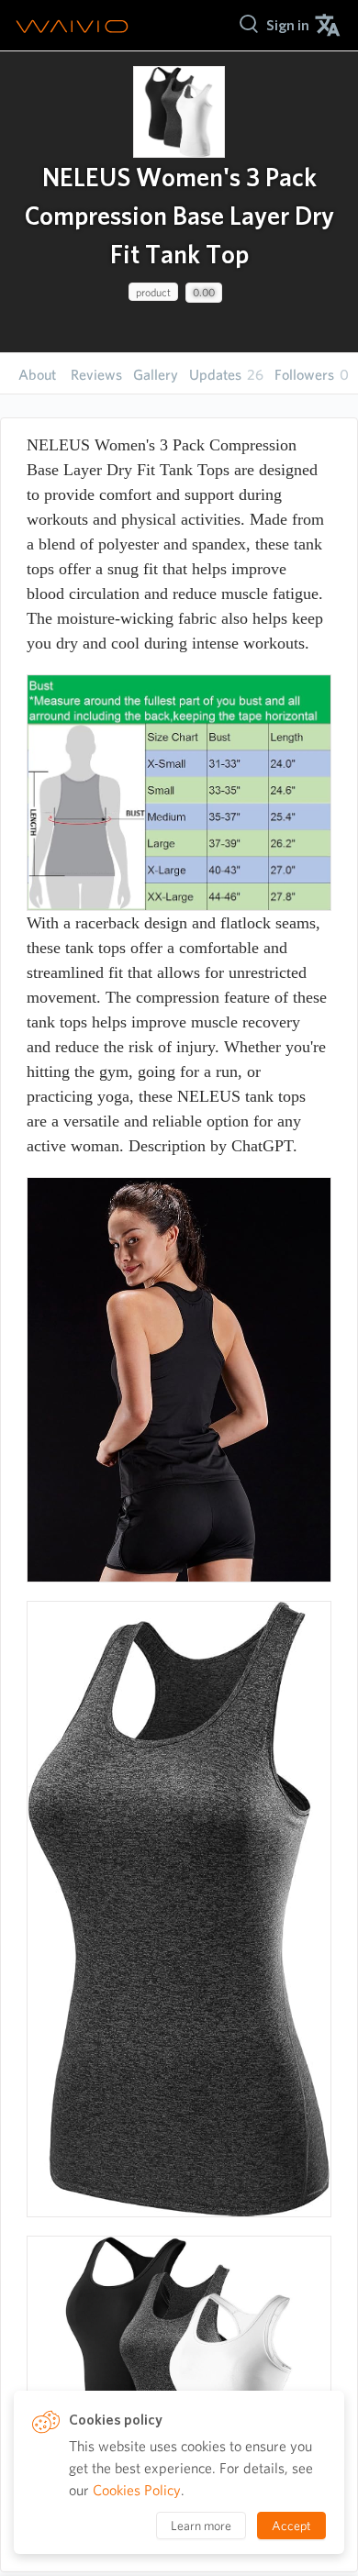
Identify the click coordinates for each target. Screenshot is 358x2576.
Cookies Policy (137, 2490)
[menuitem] (288, 25)
